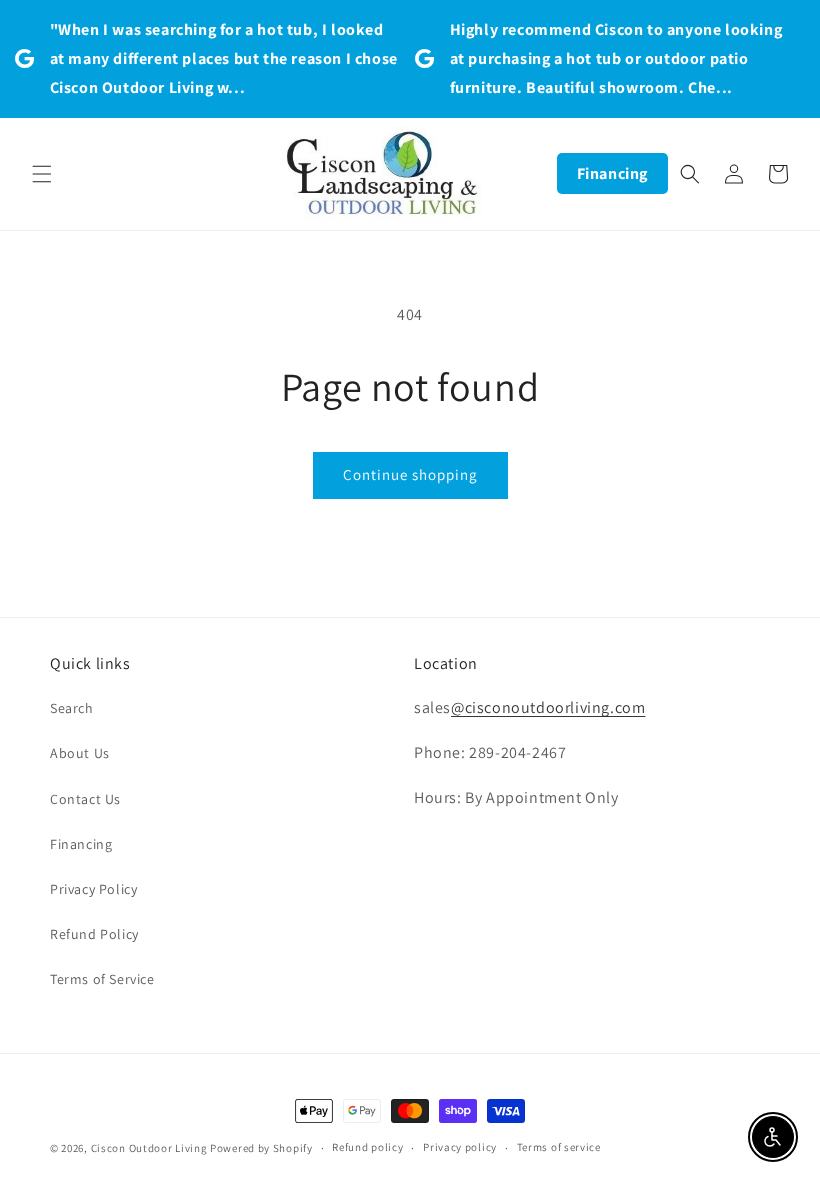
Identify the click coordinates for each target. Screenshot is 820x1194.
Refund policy (367, 1147)
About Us (80, 753)
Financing (612, 173)
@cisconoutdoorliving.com (548, 707)
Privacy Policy (93, 889)
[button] (42, 174)
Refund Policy (94, 934)
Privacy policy (460, 1147)
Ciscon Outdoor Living (149, 1148)
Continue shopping (410, 474)
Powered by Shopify (261, 1148)
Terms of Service (102, 979)
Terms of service (559, 1147)
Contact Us (85, 799)
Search (72, 708)
